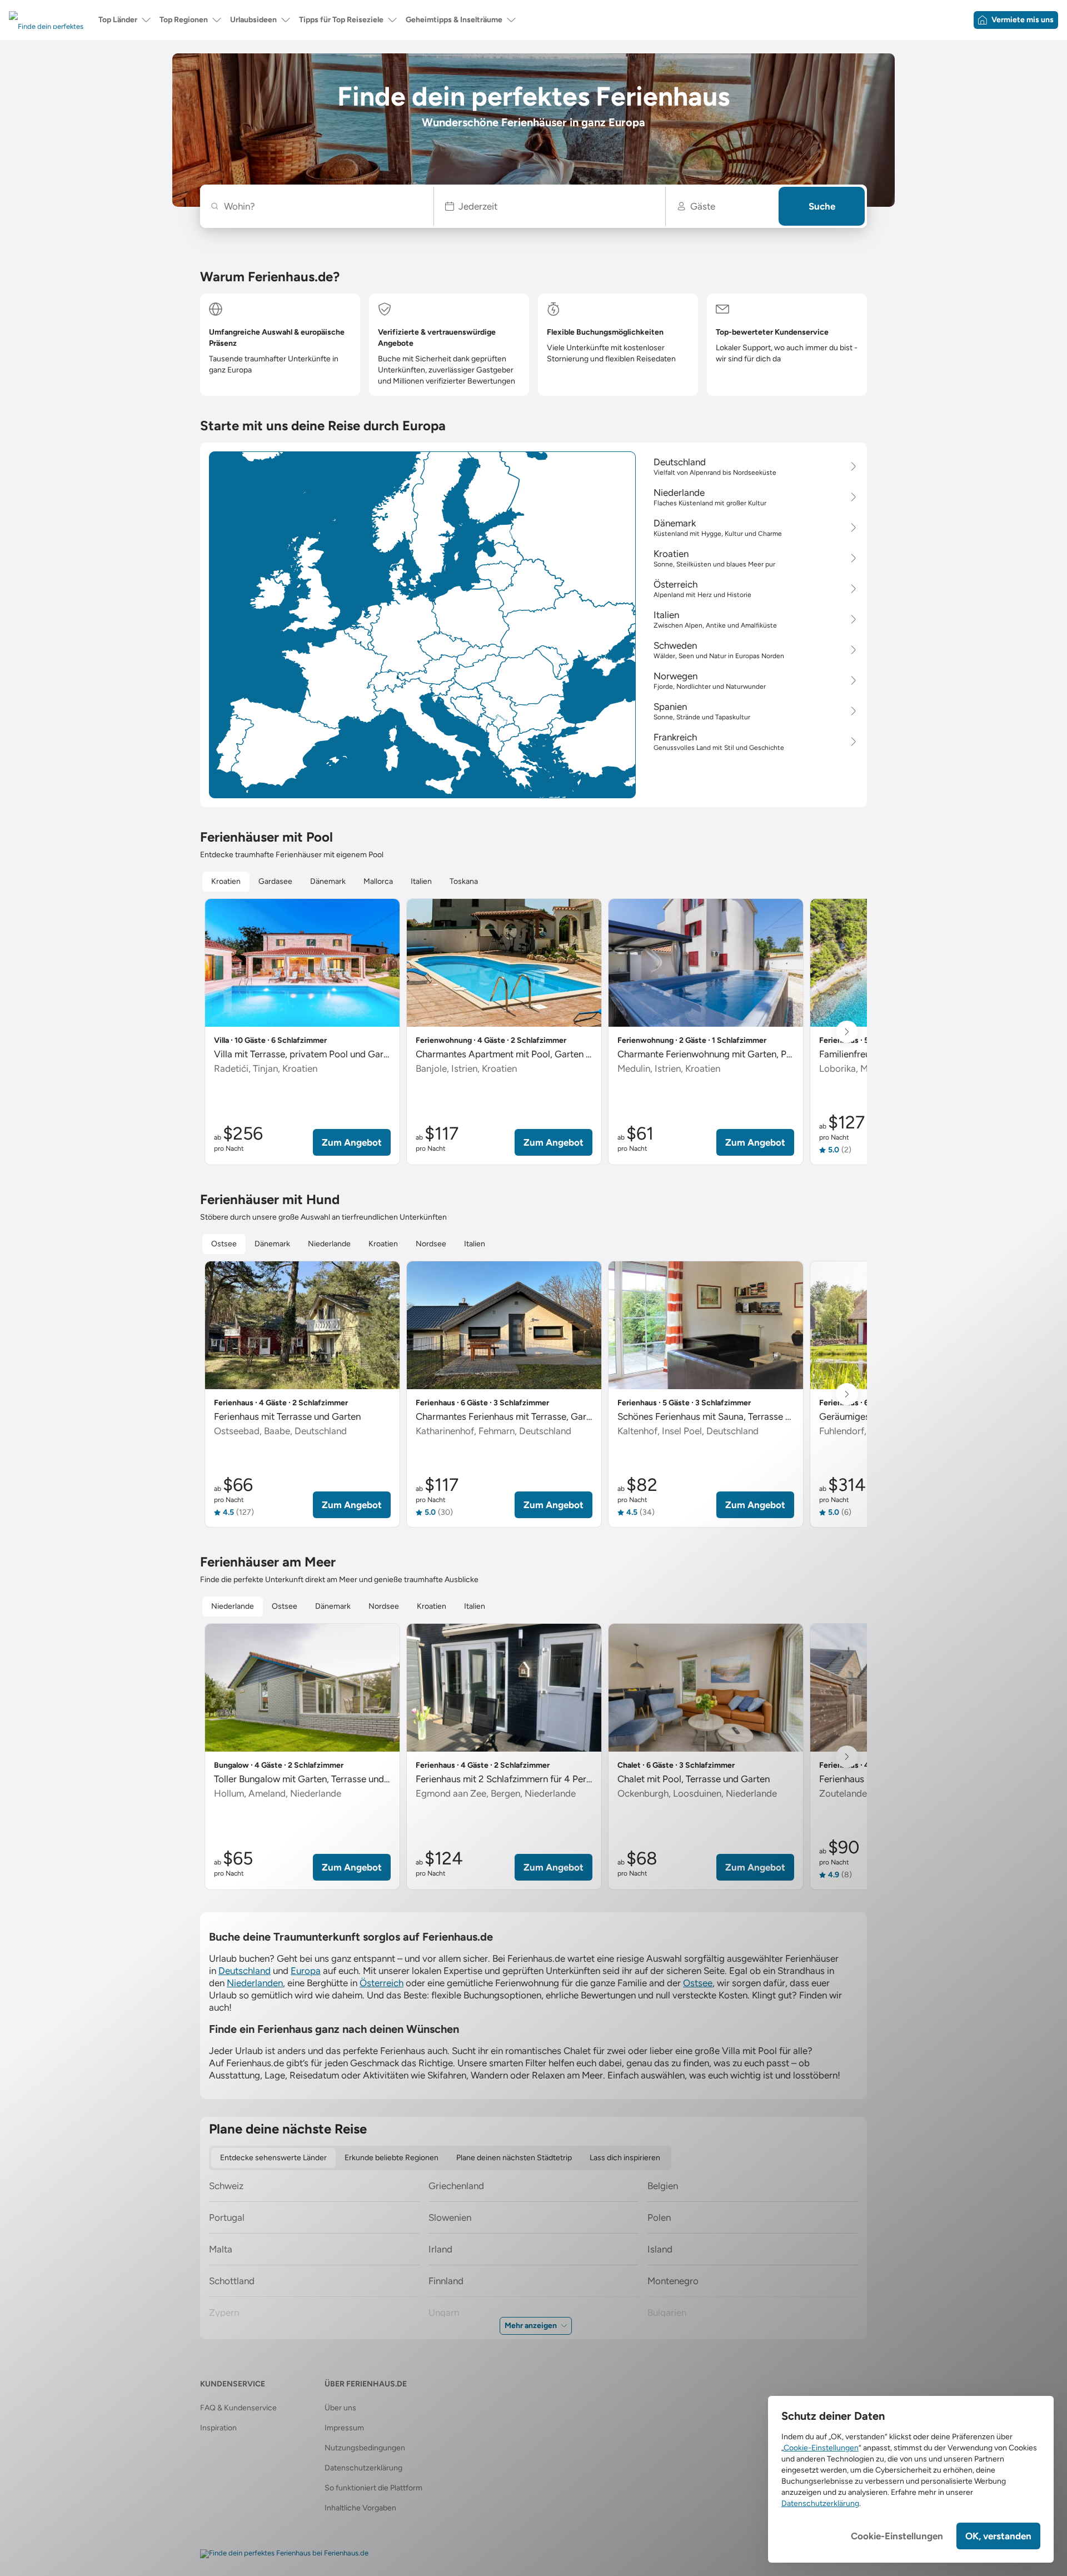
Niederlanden (255, 1983)
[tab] (226, 882)
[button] (550, 206)
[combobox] (323, 206)
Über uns (340, 2408)
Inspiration (218, 2428)
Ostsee (698, 1983)
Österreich (382, 1983)
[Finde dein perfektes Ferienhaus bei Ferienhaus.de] (284, 2554)
